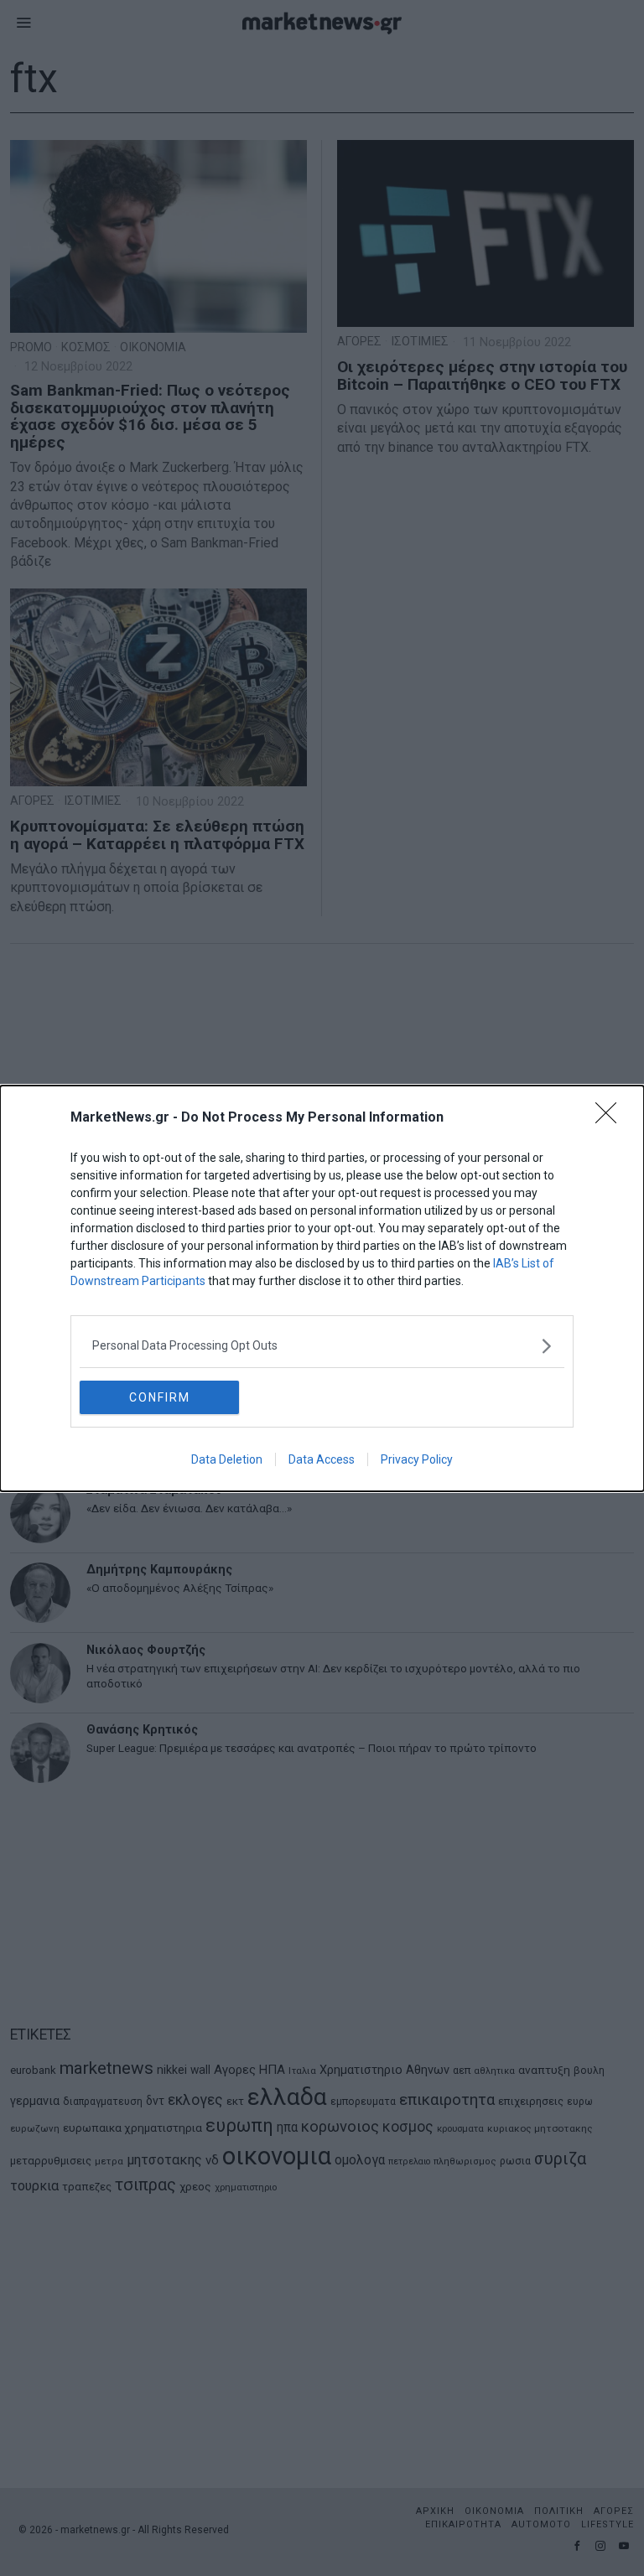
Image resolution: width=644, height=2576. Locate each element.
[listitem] (322, 1346)
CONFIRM (160, 1397)
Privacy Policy (417, 1459)
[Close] (611, 1118)
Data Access (322, 1459)
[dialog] (322, 1288)
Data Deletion (227, 1459)
